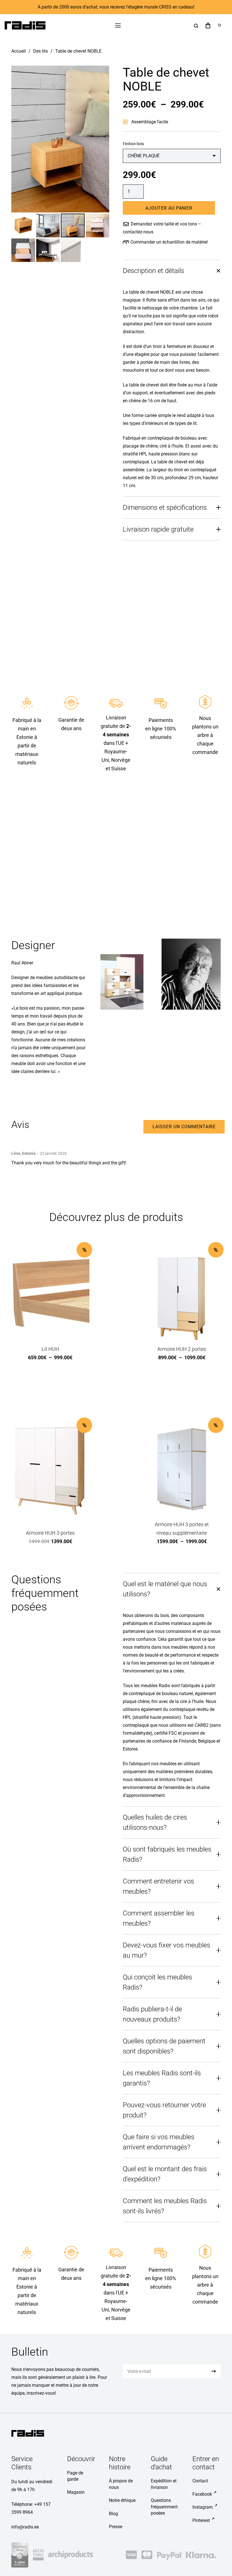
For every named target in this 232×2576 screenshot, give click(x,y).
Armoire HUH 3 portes (50, 1533)
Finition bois (133, 144)
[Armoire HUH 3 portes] (50, 1469)
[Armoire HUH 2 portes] (182, 1294)
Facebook (202, 2494)
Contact (200, 2481)
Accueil (19, 51)
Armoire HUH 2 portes (182, 1349)
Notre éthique (122, 2500)
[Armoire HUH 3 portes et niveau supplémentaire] (182, 1469)
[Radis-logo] (25, 25)
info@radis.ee (25, 2527)
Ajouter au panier (169, 208)
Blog (113, 2514)
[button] (118, 25)
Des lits (40, 51)
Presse (116, 2527)
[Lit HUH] (50, 1294)
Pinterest (201, 2520)
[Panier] (208, 25)
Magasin (76, 2492)
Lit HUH (50, 1349)
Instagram (203, 2507)
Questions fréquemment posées (164, 2507)
